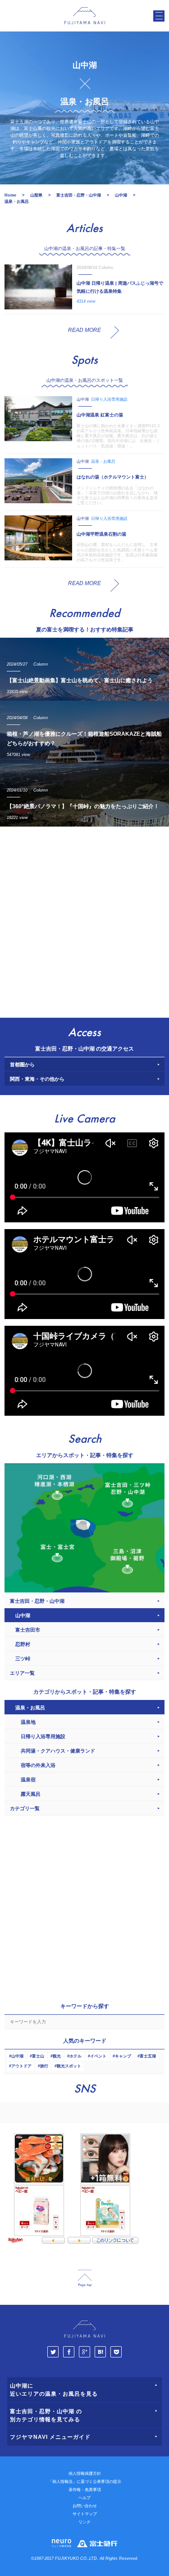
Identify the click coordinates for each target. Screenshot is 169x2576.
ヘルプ (84, 2498)
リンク (84, 2522)
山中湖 (17, 2056)
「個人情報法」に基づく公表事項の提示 (85, 2482)
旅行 (44, 2066)
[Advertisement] (84, 920)
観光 (57, 2056)
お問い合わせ (85, 2506)
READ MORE (84, 330)
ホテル (75, 2056)
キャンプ (123, 2056)
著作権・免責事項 (85, 2490)
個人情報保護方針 (85, 2473)
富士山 (38, 2056)
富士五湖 (148, 2056)
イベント (98, 2056)
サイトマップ (85, 2514)
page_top (85, 2279)
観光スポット (69, 2066)
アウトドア (21, 2066)
